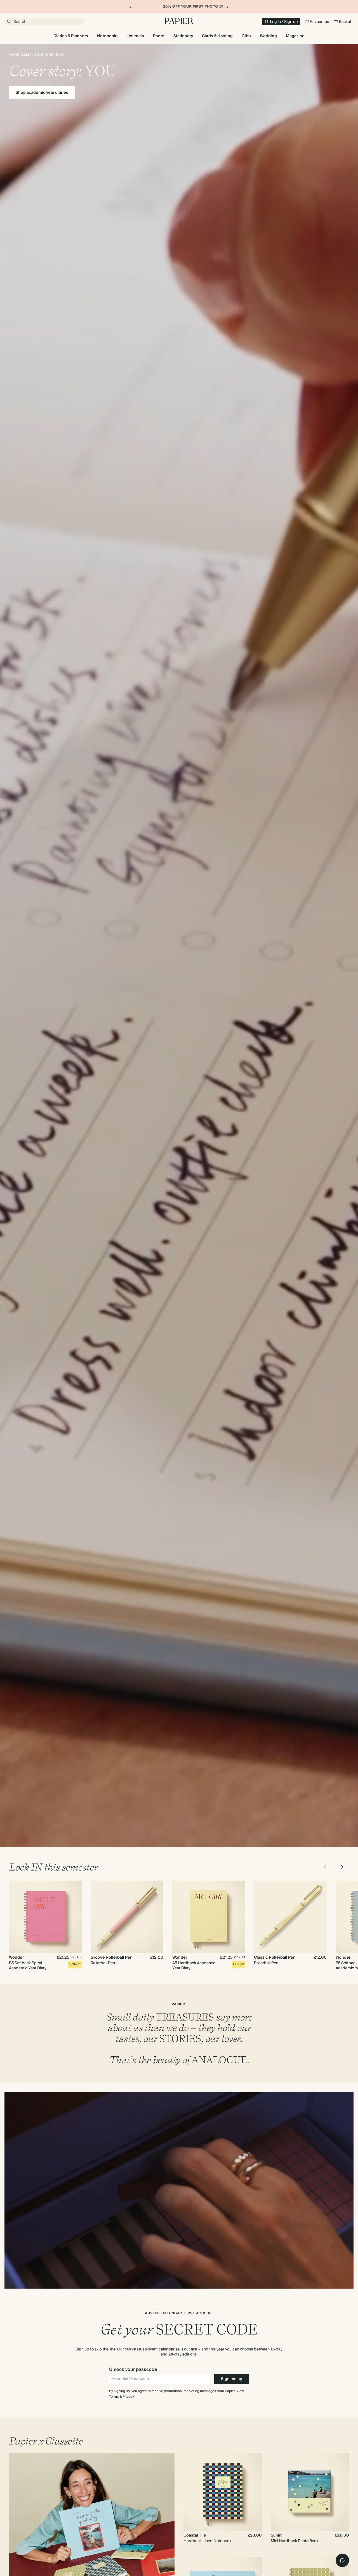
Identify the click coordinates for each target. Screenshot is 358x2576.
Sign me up (232, 2379)
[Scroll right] (342, 1867)
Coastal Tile (195, 2535)
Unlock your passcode (133, 2369)
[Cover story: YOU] (179, 945)
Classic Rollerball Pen (275, 1958)
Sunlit (276, 2535)
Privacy (128, 2397)
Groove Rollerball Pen (112, 1958)
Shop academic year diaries (42, 93)
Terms (114, 2397)
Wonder (16, 1958)
